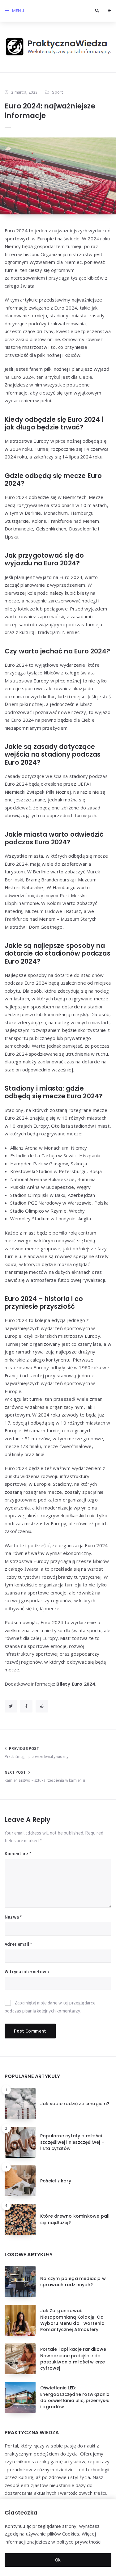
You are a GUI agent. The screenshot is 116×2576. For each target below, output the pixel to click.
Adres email (19, 1944)
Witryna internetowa (27, 1972)
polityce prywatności (79, 2542)
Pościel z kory (56, 2181)
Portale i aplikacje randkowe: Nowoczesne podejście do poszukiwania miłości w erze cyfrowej (74, 2359)
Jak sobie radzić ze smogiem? (75, 2104)
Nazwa (13, 1917)
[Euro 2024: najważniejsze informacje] (58, 176)
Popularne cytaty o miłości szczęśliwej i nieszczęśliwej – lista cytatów (72, 2142)
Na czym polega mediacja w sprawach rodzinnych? (73, 2282)
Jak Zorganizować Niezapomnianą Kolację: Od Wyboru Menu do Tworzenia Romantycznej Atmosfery (72, 2320)
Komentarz (18, 1854)
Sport (57, 92)
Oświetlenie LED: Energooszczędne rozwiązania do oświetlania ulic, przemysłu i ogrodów (75, 2397)
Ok (58, 2560)
